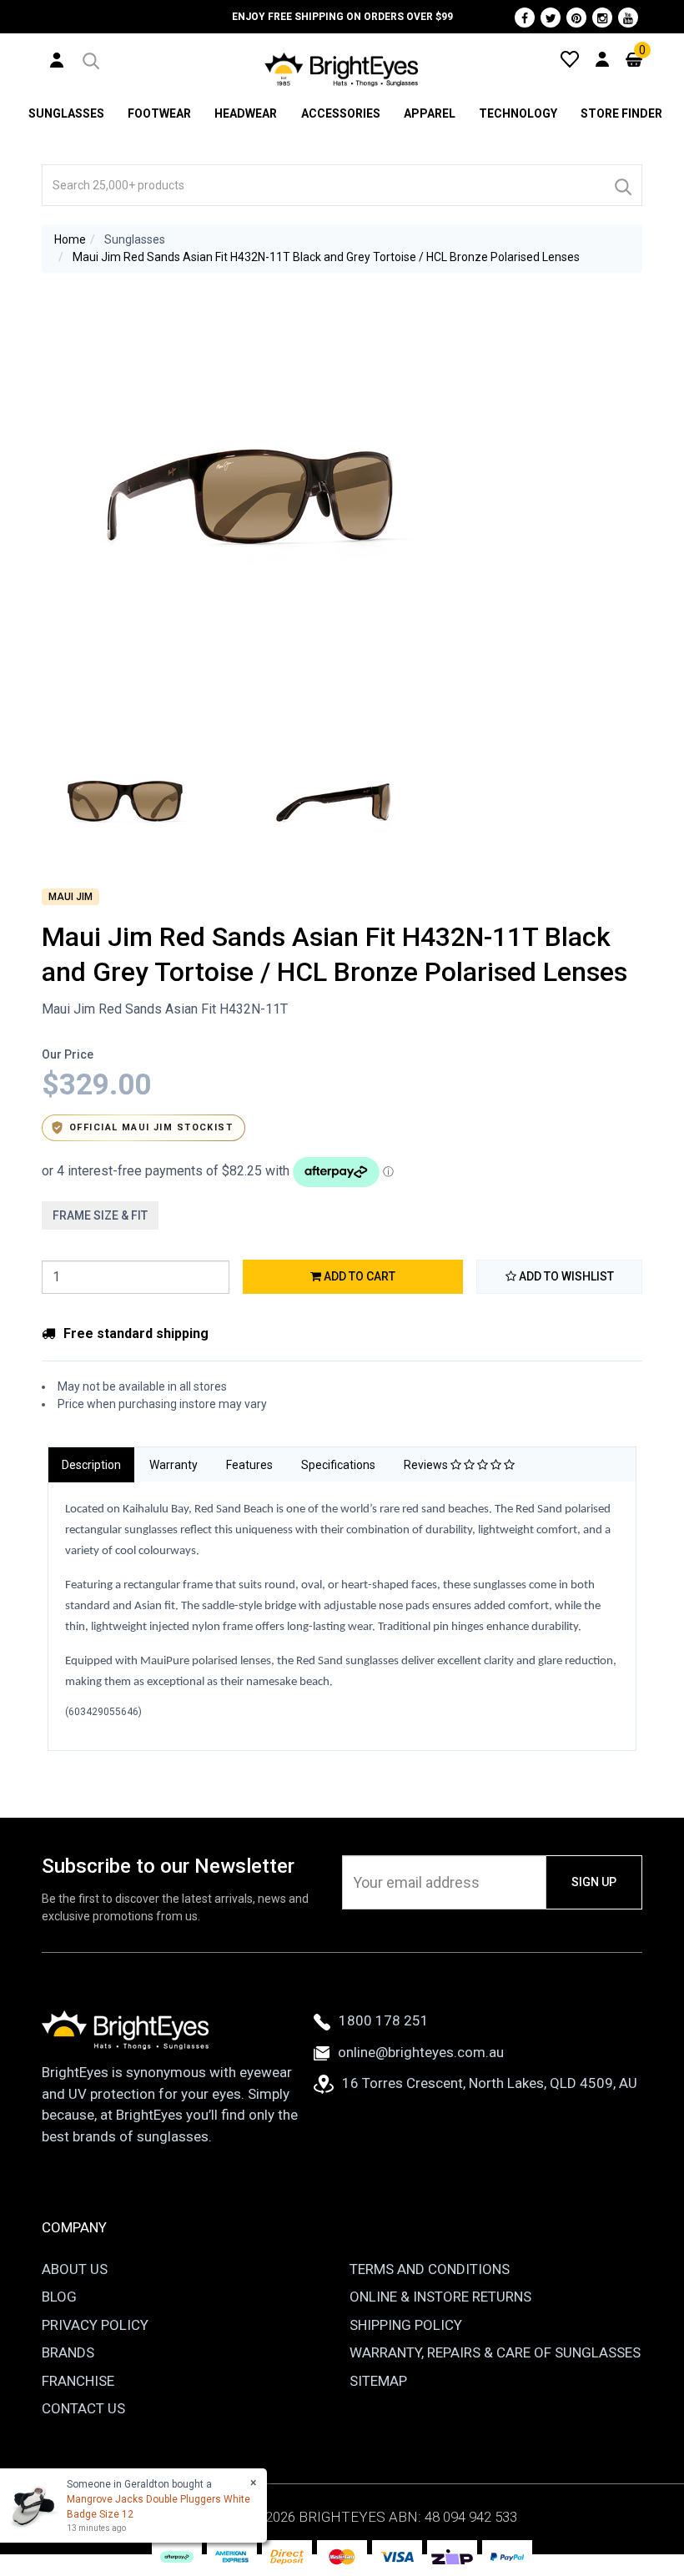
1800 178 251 (384, 2020)
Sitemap (378, 2381)
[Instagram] (602, 18)
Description (91, 1465)
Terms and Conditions (430, 2269)
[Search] (622, 185)
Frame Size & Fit (100, 1215)
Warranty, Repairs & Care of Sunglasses (495, 2352)
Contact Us (83, 2408)
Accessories (341, 113)
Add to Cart (358, 1276)
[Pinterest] (576, 18)
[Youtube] (628, 18)
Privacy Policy (95, 2325)
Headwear (246, 113)
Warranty (174, 1465)
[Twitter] (551, 18)
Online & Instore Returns (440, 2297)
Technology (518, 113)
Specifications (338, 1465)
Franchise (78, 2381)
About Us (75, 2269)
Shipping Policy (406, 2325)
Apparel (430, 113)
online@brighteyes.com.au (421, 2052)
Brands (68, 2352)
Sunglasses (66, 113)
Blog (59, 2297)
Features (249, 1465)
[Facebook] (525, 18)
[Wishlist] (570, 58)
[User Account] (57, 59)
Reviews (427, 1465)
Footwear (159, 113)
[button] (90, 58)
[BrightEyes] (342, 69)
